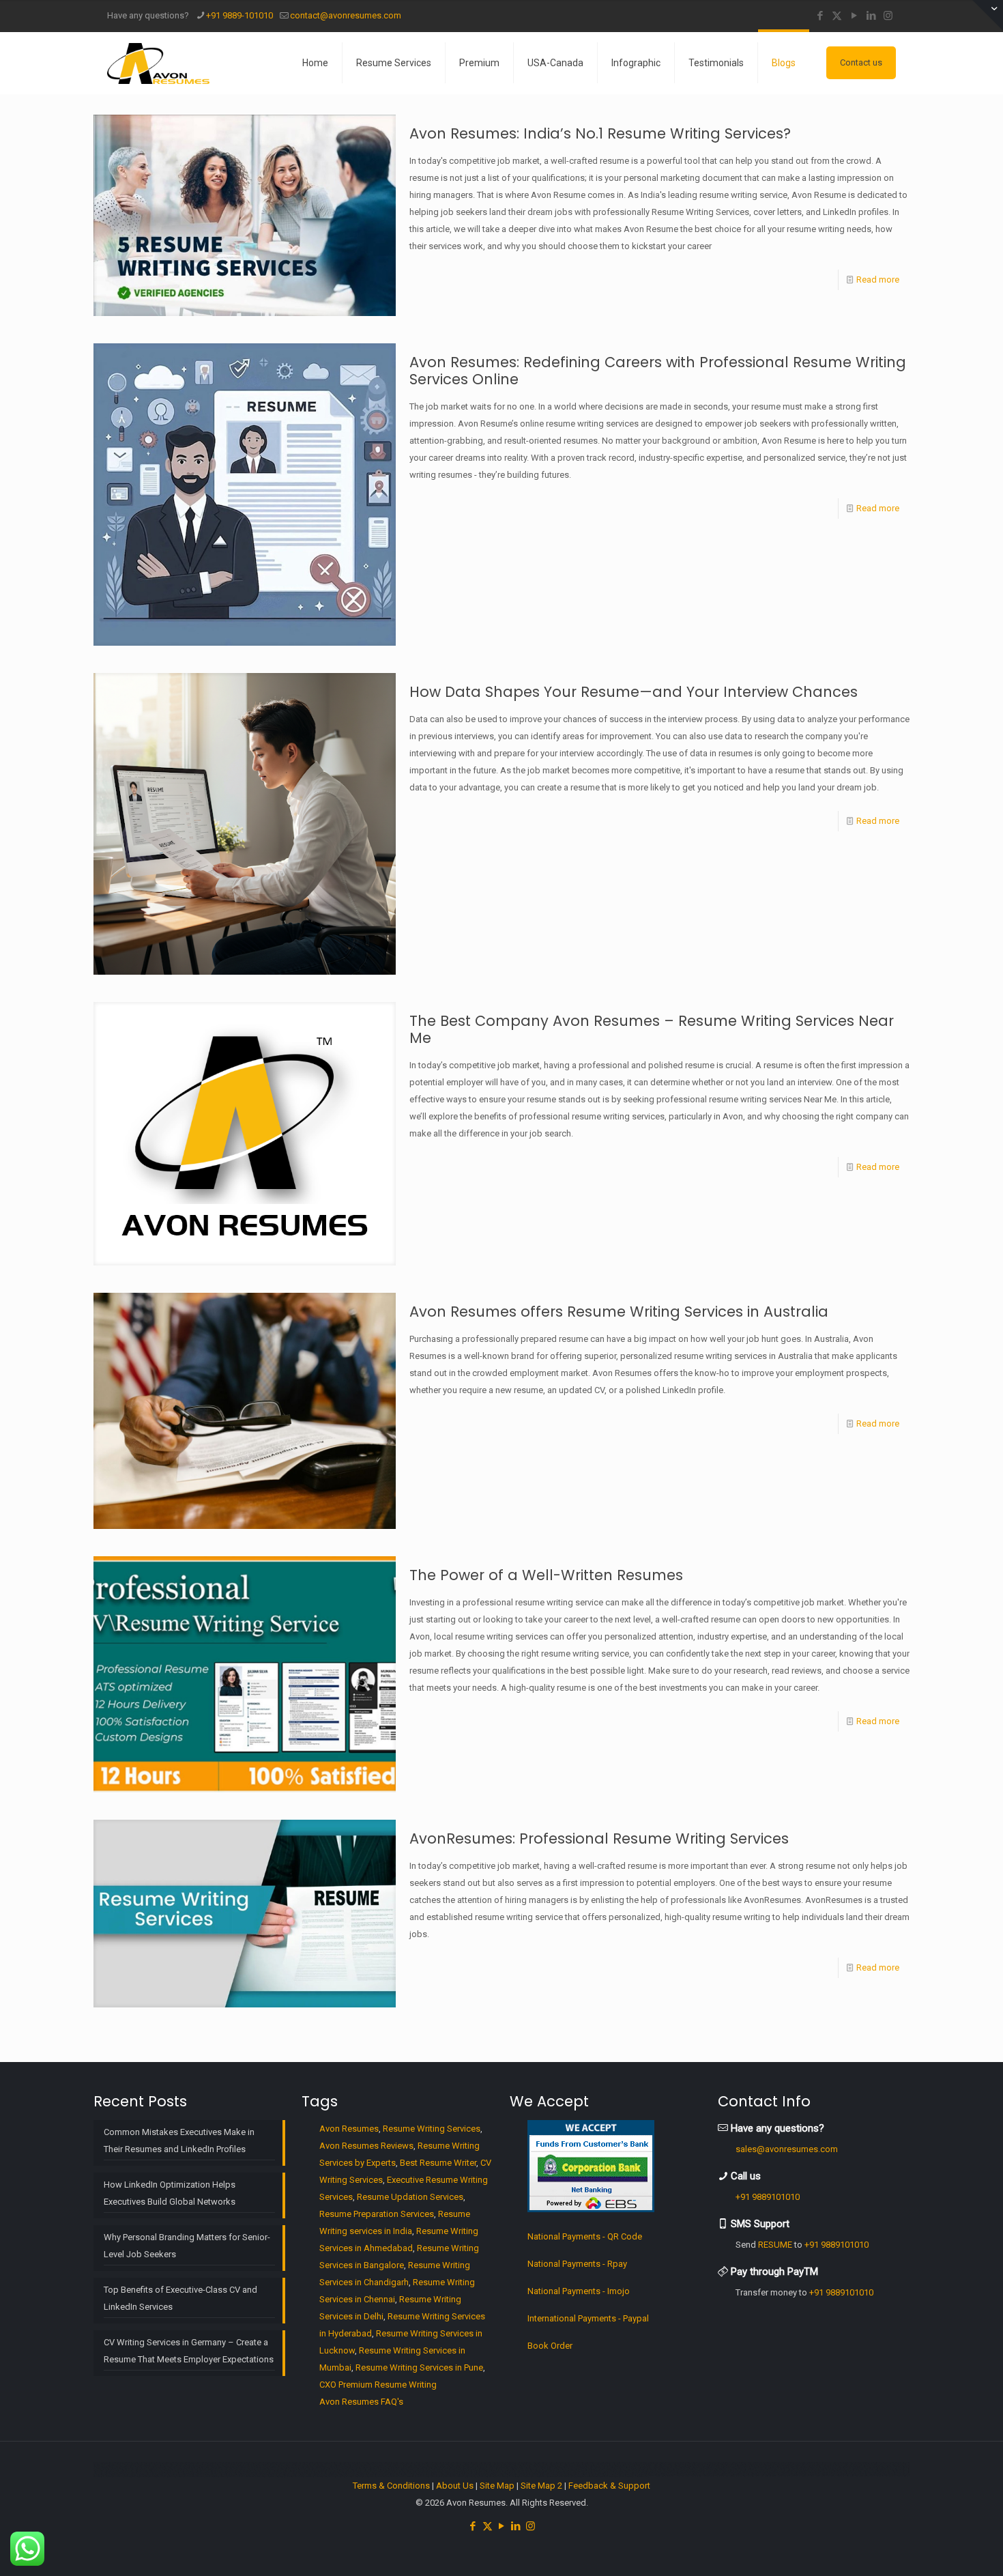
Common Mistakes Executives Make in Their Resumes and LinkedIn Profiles (179, 2141)
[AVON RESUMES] (158, 63)
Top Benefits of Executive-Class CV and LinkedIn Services (180, 2298)
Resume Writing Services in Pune (419, 2367)
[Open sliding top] (988, 15)
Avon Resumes (349, 2129)
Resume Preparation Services (377, 2214)
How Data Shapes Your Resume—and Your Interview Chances (634, 692)
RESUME (775, 2245)
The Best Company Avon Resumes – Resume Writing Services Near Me (652, 1029)
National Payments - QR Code (585, 2236)
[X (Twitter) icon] (837, 16)
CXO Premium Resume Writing (378, 2385)
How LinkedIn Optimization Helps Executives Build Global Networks (170, 2193)
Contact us (861, 62)
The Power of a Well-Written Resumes (546, 1575)
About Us (455, 2486)
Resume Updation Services (410, 2197)
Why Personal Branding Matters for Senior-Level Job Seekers (187, 2246)
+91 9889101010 (768, 2197)
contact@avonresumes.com (346, 15)
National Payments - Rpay (577, 2264)
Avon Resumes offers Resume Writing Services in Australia (619, 1312)
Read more (878, 280)
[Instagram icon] (888, 16)
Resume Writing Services (432, 2129)
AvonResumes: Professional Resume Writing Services (599, 1838)
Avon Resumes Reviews (366, 2146)
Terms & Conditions (391, 2486)
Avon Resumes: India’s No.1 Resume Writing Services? (600, 133)
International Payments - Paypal (588, 2318)
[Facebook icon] (820, 16)
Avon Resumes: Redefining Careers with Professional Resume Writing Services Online (658, 371)
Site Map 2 (541, 2486)
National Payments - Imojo (579, 2291)
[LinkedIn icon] (871, 16)
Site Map (497, 2486)
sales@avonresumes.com (787, 2149)
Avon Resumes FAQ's (361, 2402)
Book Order (550, 2346)
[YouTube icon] (854, 16)
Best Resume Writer (438, 2163)
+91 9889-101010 (239, 15)
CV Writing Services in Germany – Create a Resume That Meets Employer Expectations (189, 2351)
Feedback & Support (609, 2486)
